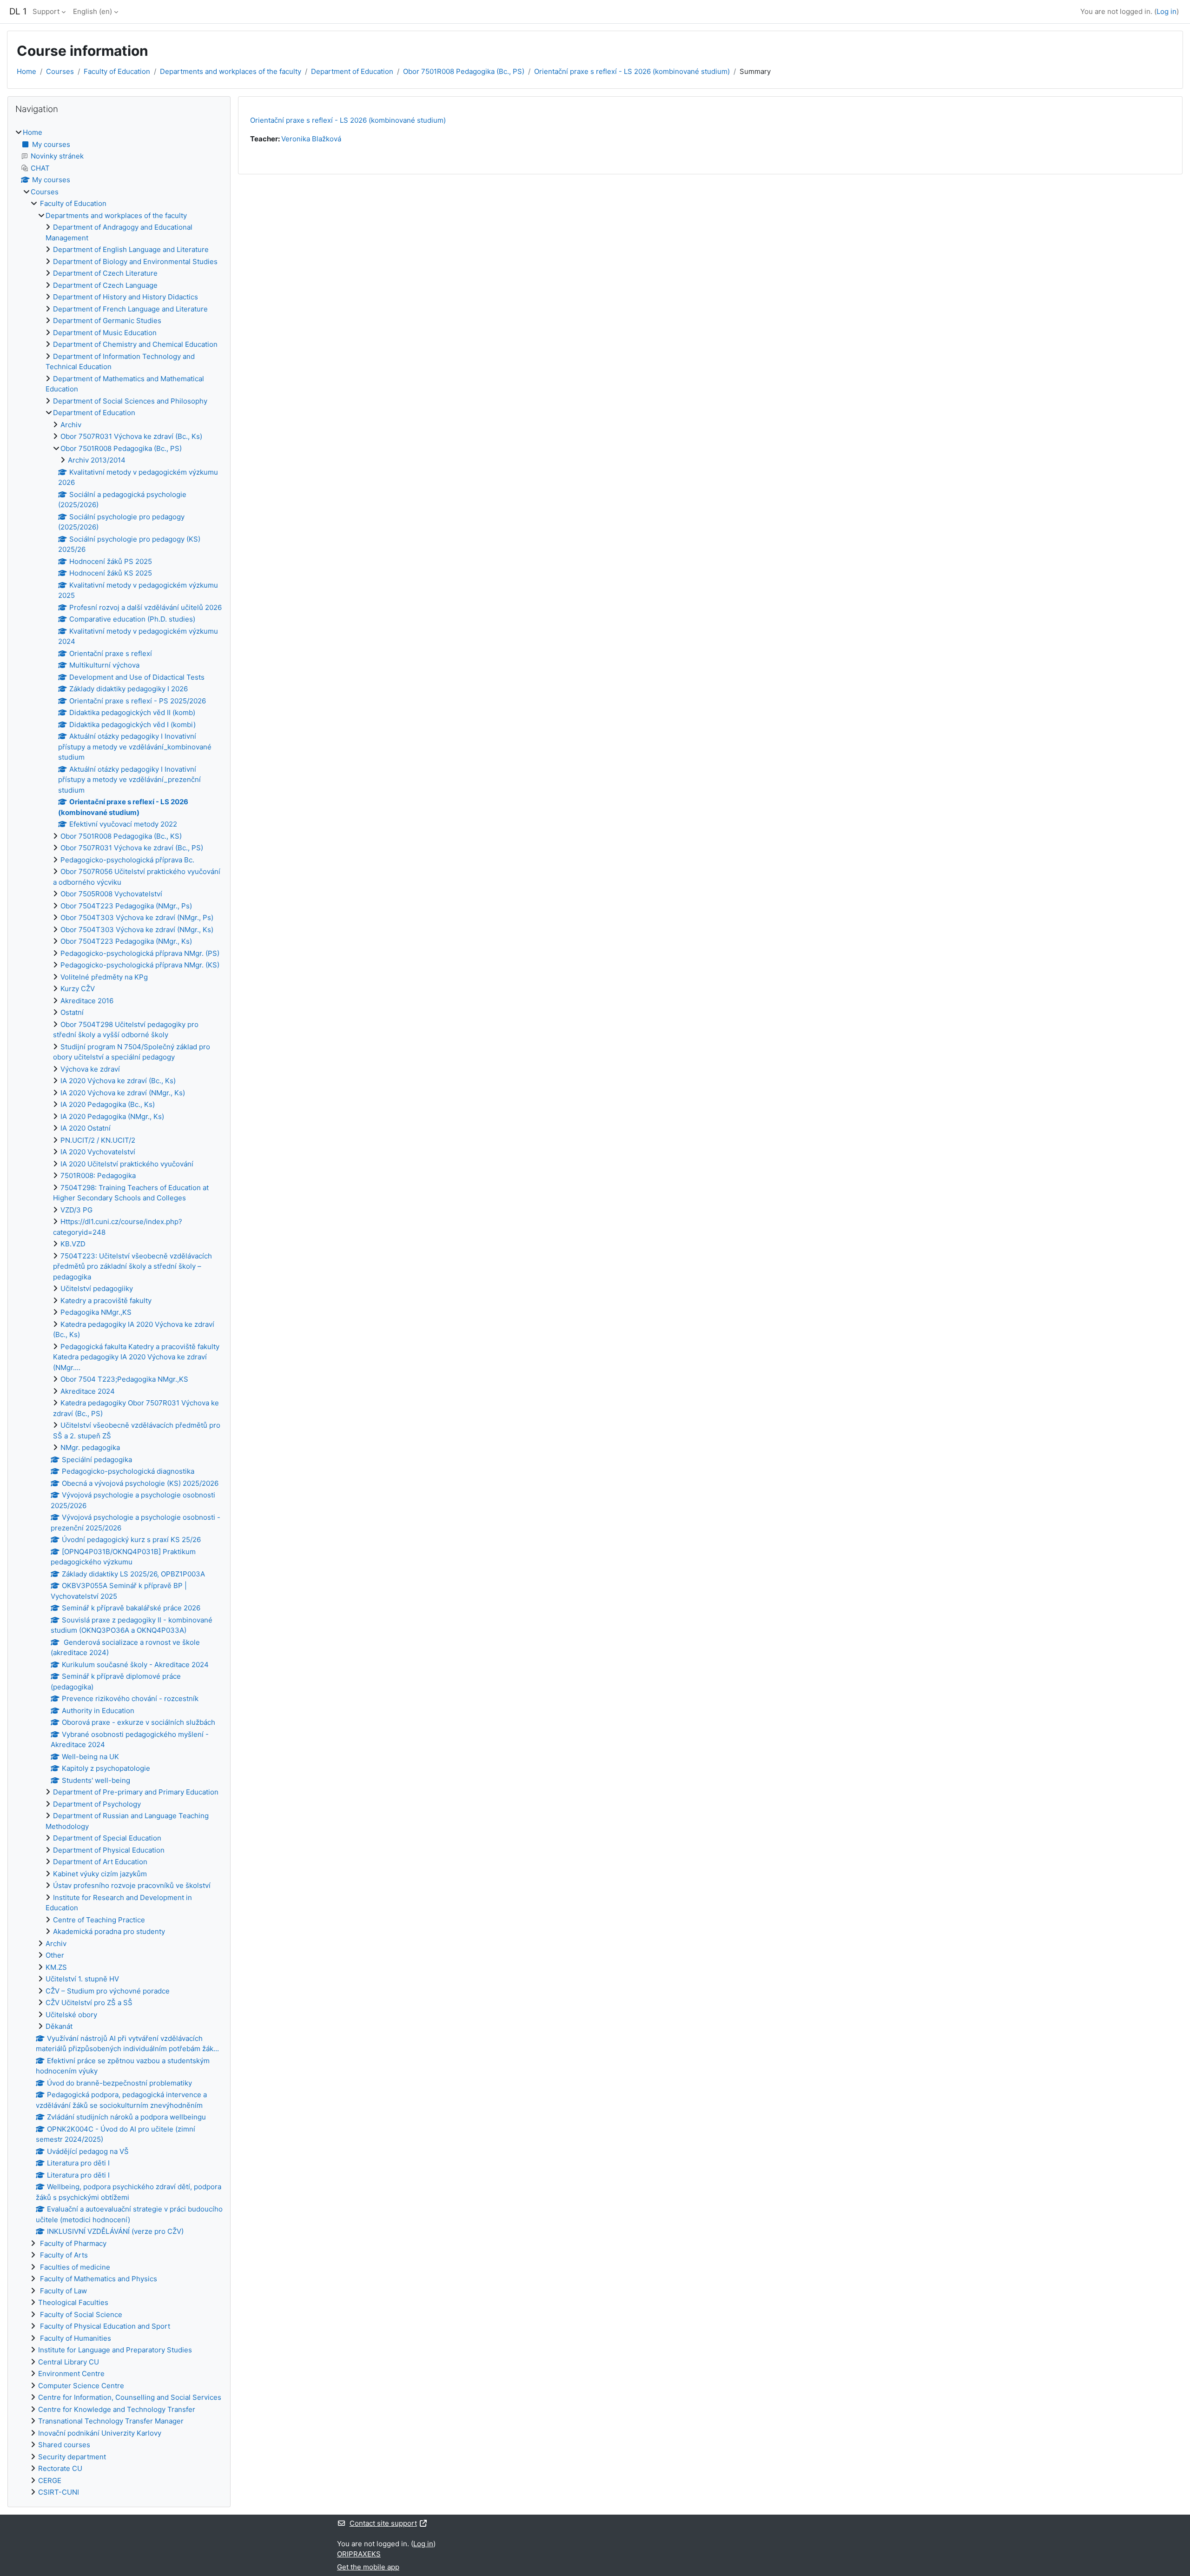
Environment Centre (71, 2374)
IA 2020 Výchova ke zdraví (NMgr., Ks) (123, 1093)
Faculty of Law (63, 2291)
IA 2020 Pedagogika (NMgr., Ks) (112, 1116)
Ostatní (72, 1012)
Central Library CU (69, 2362)
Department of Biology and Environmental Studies (135, 262)
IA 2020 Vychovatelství (98, 1152)
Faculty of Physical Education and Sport (104, 2326)
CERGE (50, 2480)
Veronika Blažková (311, 139)
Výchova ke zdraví (90, 1069)
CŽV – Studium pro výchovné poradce (108, 1991)
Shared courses (64, 2445)
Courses (60, 71)
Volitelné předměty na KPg (104, 977)
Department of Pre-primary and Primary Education (136, 1792)
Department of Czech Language (105, 285)
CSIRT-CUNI (59, 2492)
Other (55, 1955)
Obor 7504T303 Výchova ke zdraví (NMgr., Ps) (137, 917)
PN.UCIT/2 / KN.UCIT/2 (98, 1140)
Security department (72, 2457)
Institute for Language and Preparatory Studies (115, 2350)
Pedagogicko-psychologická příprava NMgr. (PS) (140, 953)
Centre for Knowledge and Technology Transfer (117, 2409)
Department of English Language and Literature (131, 249)
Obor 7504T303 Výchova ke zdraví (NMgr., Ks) (137, 930)
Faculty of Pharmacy (72, 2243)
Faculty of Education (117, 71)
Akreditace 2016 (87, 1001)
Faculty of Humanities (75, 2338)
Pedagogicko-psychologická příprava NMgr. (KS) (140, 965)
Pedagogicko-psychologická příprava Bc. (127, 860)
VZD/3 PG (76, 1210)
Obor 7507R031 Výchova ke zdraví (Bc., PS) (132, 848)
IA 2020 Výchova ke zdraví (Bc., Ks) (118, 1081)
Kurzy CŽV (78, 989)
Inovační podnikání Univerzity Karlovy (100, 2433)
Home (26, 71)
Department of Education (352, 71)
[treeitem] (119, 1313)
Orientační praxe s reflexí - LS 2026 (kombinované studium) (632, 71)
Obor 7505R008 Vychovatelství (111, 894)
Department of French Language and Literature (130, 309)
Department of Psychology (97, 1804)
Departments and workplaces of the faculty (231, 71)
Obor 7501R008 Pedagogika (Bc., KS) (121, 836)
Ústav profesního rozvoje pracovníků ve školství (132, 1885)
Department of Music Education (105, 333)
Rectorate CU (60, 2468)
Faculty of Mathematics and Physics (98, 2279)
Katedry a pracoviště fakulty (106, 1301)
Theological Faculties (73, 2302)
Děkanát (59, 2026)
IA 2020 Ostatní (86, 1128)
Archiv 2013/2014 (97, 460)
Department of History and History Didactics (126, 297)
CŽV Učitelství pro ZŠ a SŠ (89, 2003)
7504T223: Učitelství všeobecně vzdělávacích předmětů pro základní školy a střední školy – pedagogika (132, 1266)
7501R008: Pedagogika (98, 1175)
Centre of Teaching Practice (99, 1920)
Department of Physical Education (109, 1850)
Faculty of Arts (63, 2255)
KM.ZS (56, 1967)
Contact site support (383, 2523)
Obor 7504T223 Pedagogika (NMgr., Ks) (126, 941)
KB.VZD (73, 1244)
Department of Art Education (100, 1862)
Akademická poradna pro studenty (109, 1931)
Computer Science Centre (81, 2386)
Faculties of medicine (74, 2267)
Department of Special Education (107, 1838)
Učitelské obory (71, 2015)
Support (46, 11)
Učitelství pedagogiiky (97, 1288)
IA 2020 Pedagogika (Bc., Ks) (108, 1104)
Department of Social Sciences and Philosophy (130, 401)
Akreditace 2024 (88, 1391)
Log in (1167, 11)
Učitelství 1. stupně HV (82, 1979)
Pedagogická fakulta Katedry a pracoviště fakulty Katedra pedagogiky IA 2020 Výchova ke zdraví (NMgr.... (136, 1357)
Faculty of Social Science (80, 2314)
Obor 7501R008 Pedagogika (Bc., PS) (464, 71)
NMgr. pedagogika (90, 1447)
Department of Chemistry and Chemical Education (135, 344)
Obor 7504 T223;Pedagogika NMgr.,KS (124, 1379)
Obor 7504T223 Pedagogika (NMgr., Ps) (126, 906)
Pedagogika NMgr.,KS (96, 1312)
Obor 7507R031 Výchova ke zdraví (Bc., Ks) (131, 436)
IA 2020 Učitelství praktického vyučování (127, 1164)
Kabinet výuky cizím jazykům (100, 1874)
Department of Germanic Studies (107, 321)
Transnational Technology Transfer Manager (111, 2421)
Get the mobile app (368, 2567)
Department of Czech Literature (105, 273)
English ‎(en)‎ (93, 11)
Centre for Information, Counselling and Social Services (130, 2397)
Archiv (71, 425)
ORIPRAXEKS (359, 2554)
